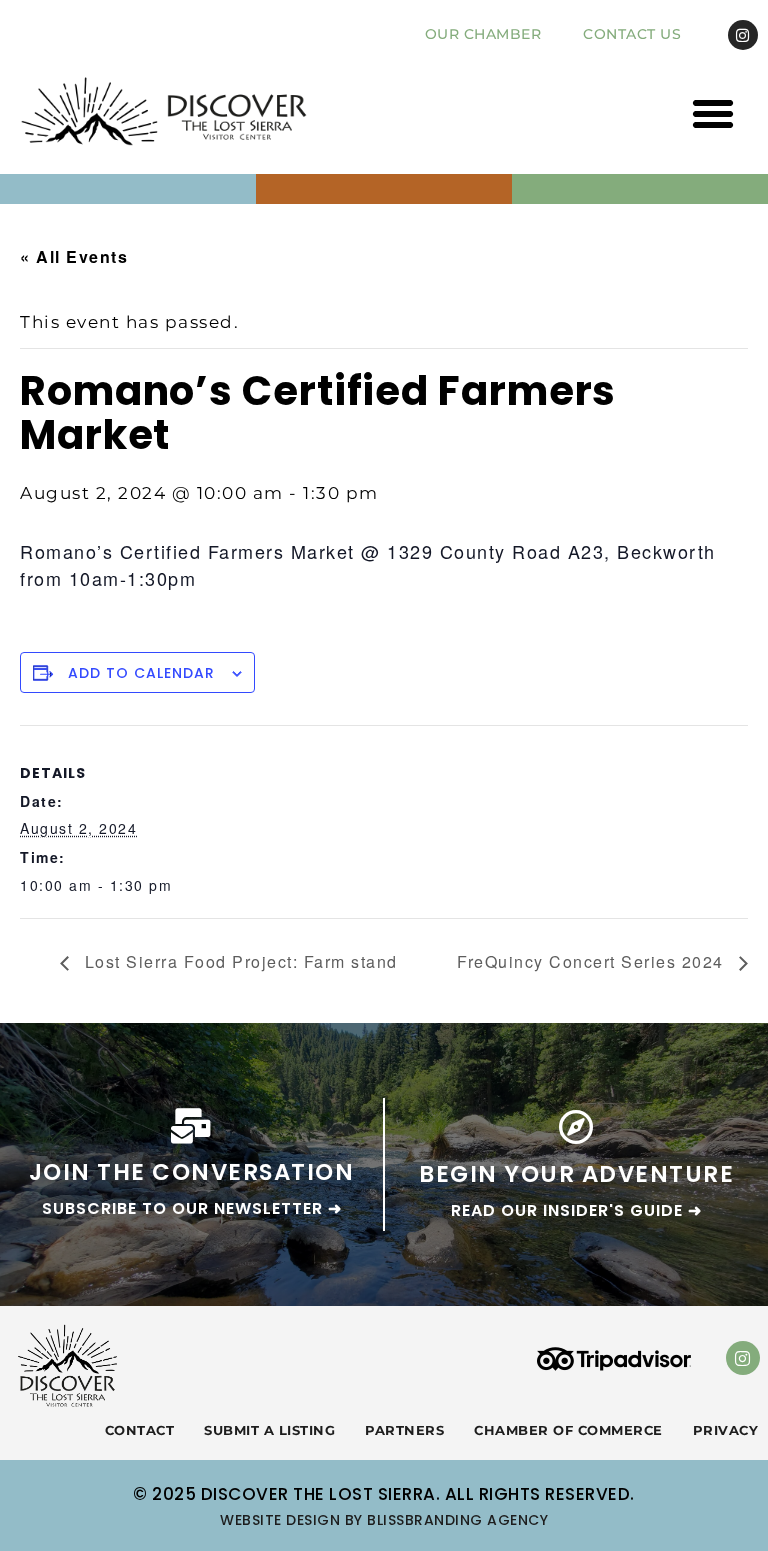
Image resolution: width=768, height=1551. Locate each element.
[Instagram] (743, 35)
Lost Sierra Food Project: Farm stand (238, 961)
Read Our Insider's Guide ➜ (576, 1210)
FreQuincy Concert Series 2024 (593, 961)
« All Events (74, 256)
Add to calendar (141, 673)
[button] (714, 114)
